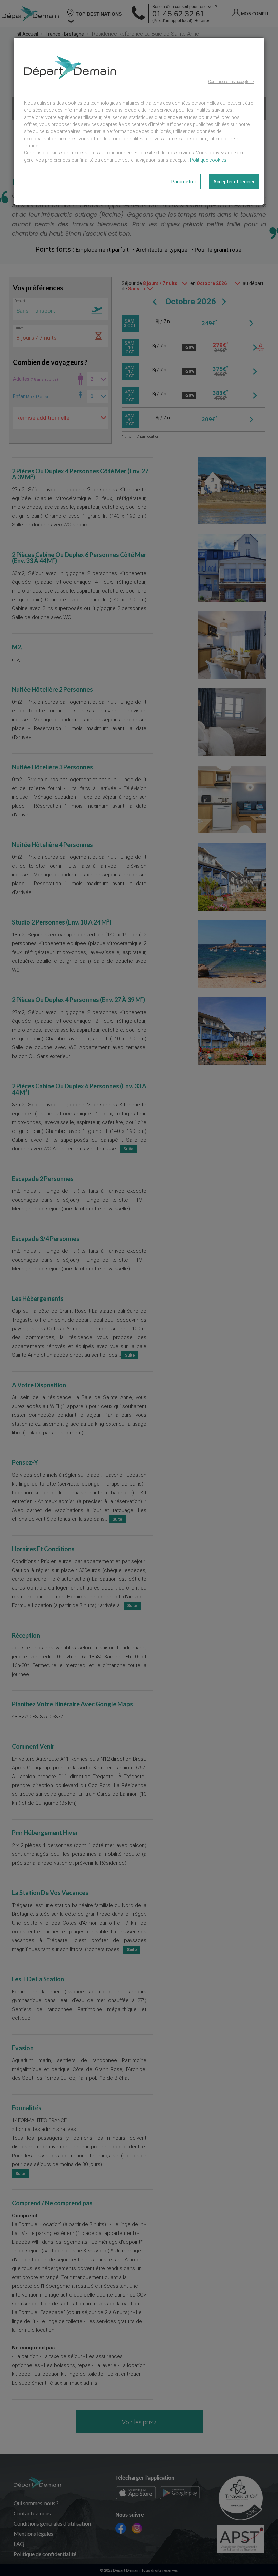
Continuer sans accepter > (231, 82)
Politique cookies (208, 160)
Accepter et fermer (234, 182)
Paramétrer (184, 182)
